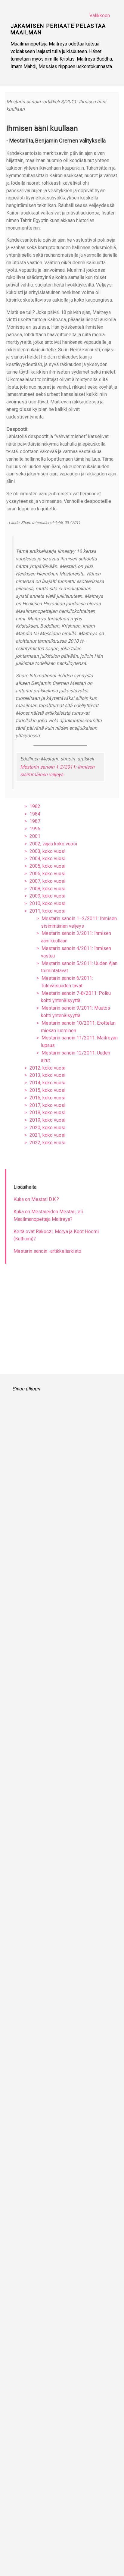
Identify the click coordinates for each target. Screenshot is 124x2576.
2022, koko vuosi (47, 1143)
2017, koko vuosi (47, 1105)
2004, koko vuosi (47, 859)
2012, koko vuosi (47, 1068)
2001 (35, 836)
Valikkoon (100, 16)
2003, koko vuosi (47, 851)
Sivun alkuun (26, 1389)
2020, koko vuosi (47, 1128)
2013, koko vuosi (47, 1075)
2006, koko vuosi (47, 874)
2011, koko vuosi (47, 911)
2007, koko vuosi (47, 881)
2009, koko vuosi (47, 896)
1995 (35, 829)
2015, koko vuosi (47, 1090)
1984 (35, 814)
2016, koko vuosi (47, 1098)
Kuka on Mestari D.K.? (36, 1199)
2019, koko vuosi (47, 1120)
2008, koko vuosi (47, 889)
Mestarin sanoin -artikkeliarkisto (47, 1251)
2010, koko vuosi (47, 903)
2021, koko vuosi (47, 1135)
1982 (35, 806)
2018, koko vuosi (47, 1113)
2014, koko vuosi (47, 1083)
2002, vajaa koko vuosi (53, 844)
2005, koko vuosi (47, 866)
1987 (35, 821)
